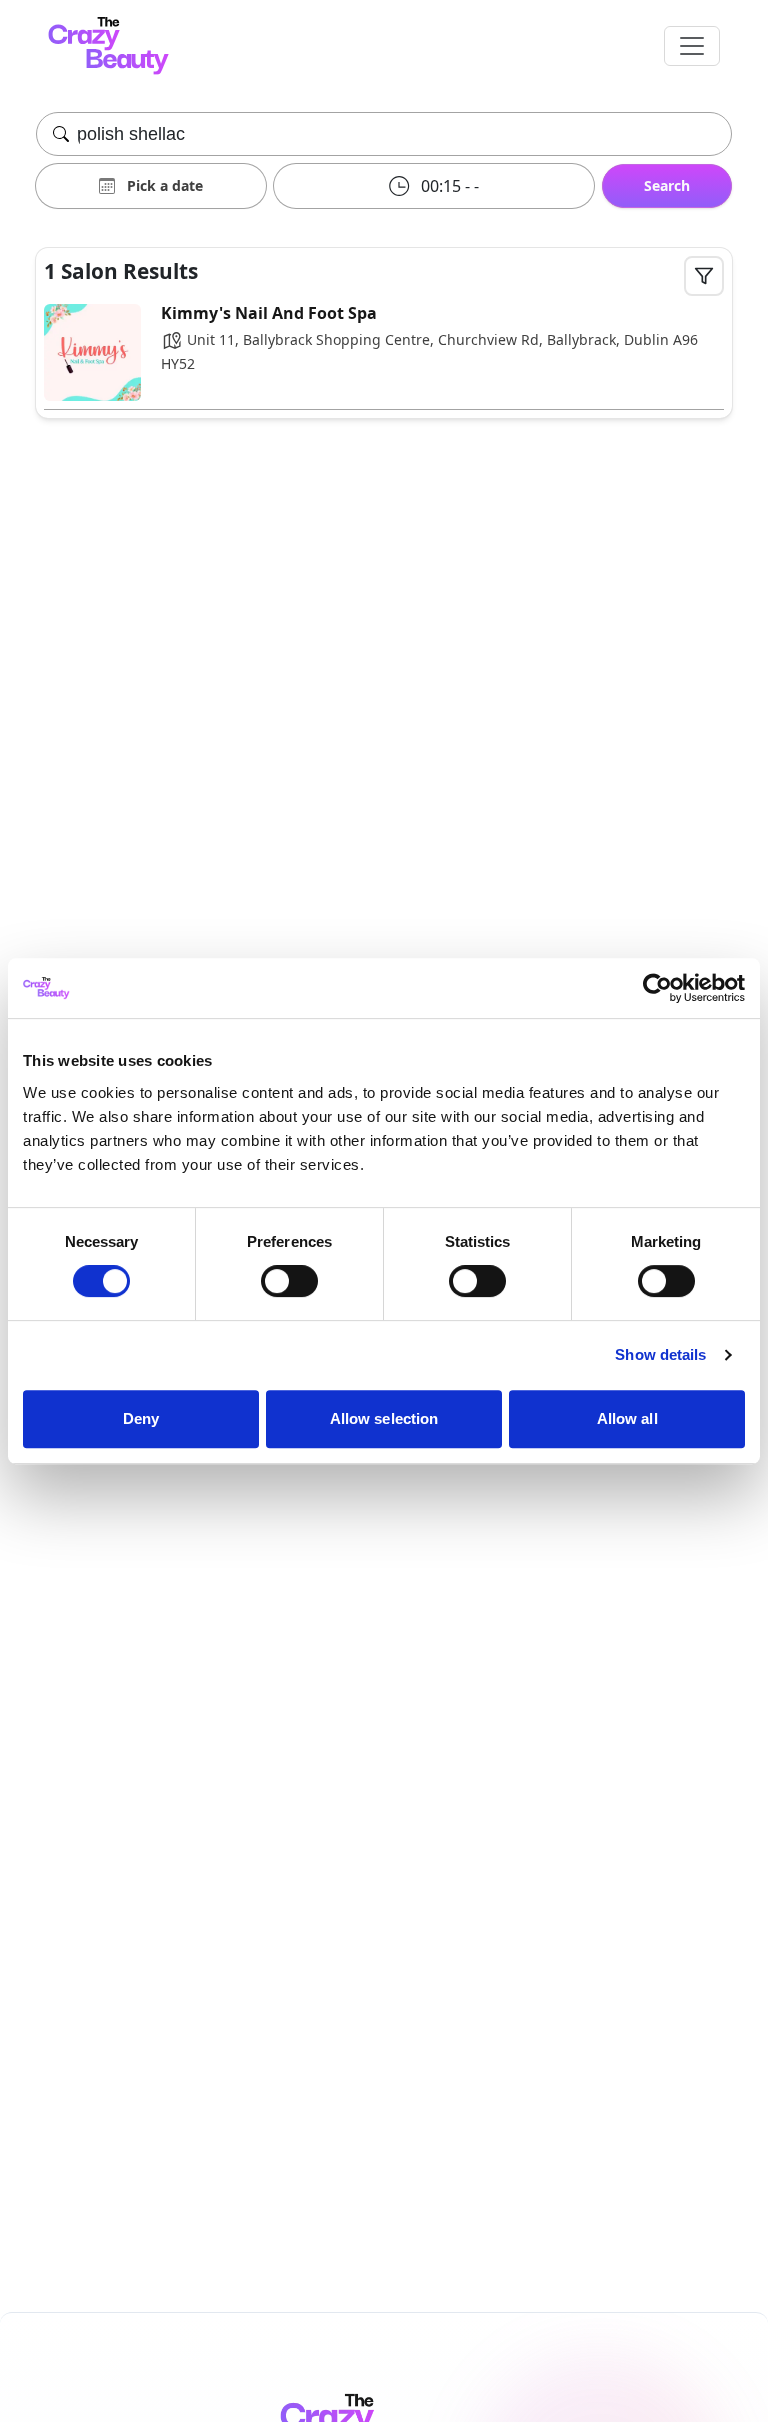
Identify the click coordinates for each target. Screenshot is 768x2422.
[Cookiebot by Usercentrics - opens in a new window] (657, 988)
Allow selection (384, 1418)
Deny (141, 1418)
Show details (660, 1354)
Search (667, 185)
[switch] (289, 1281)
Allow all (627, 1418)
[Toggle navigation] (692, 46)
